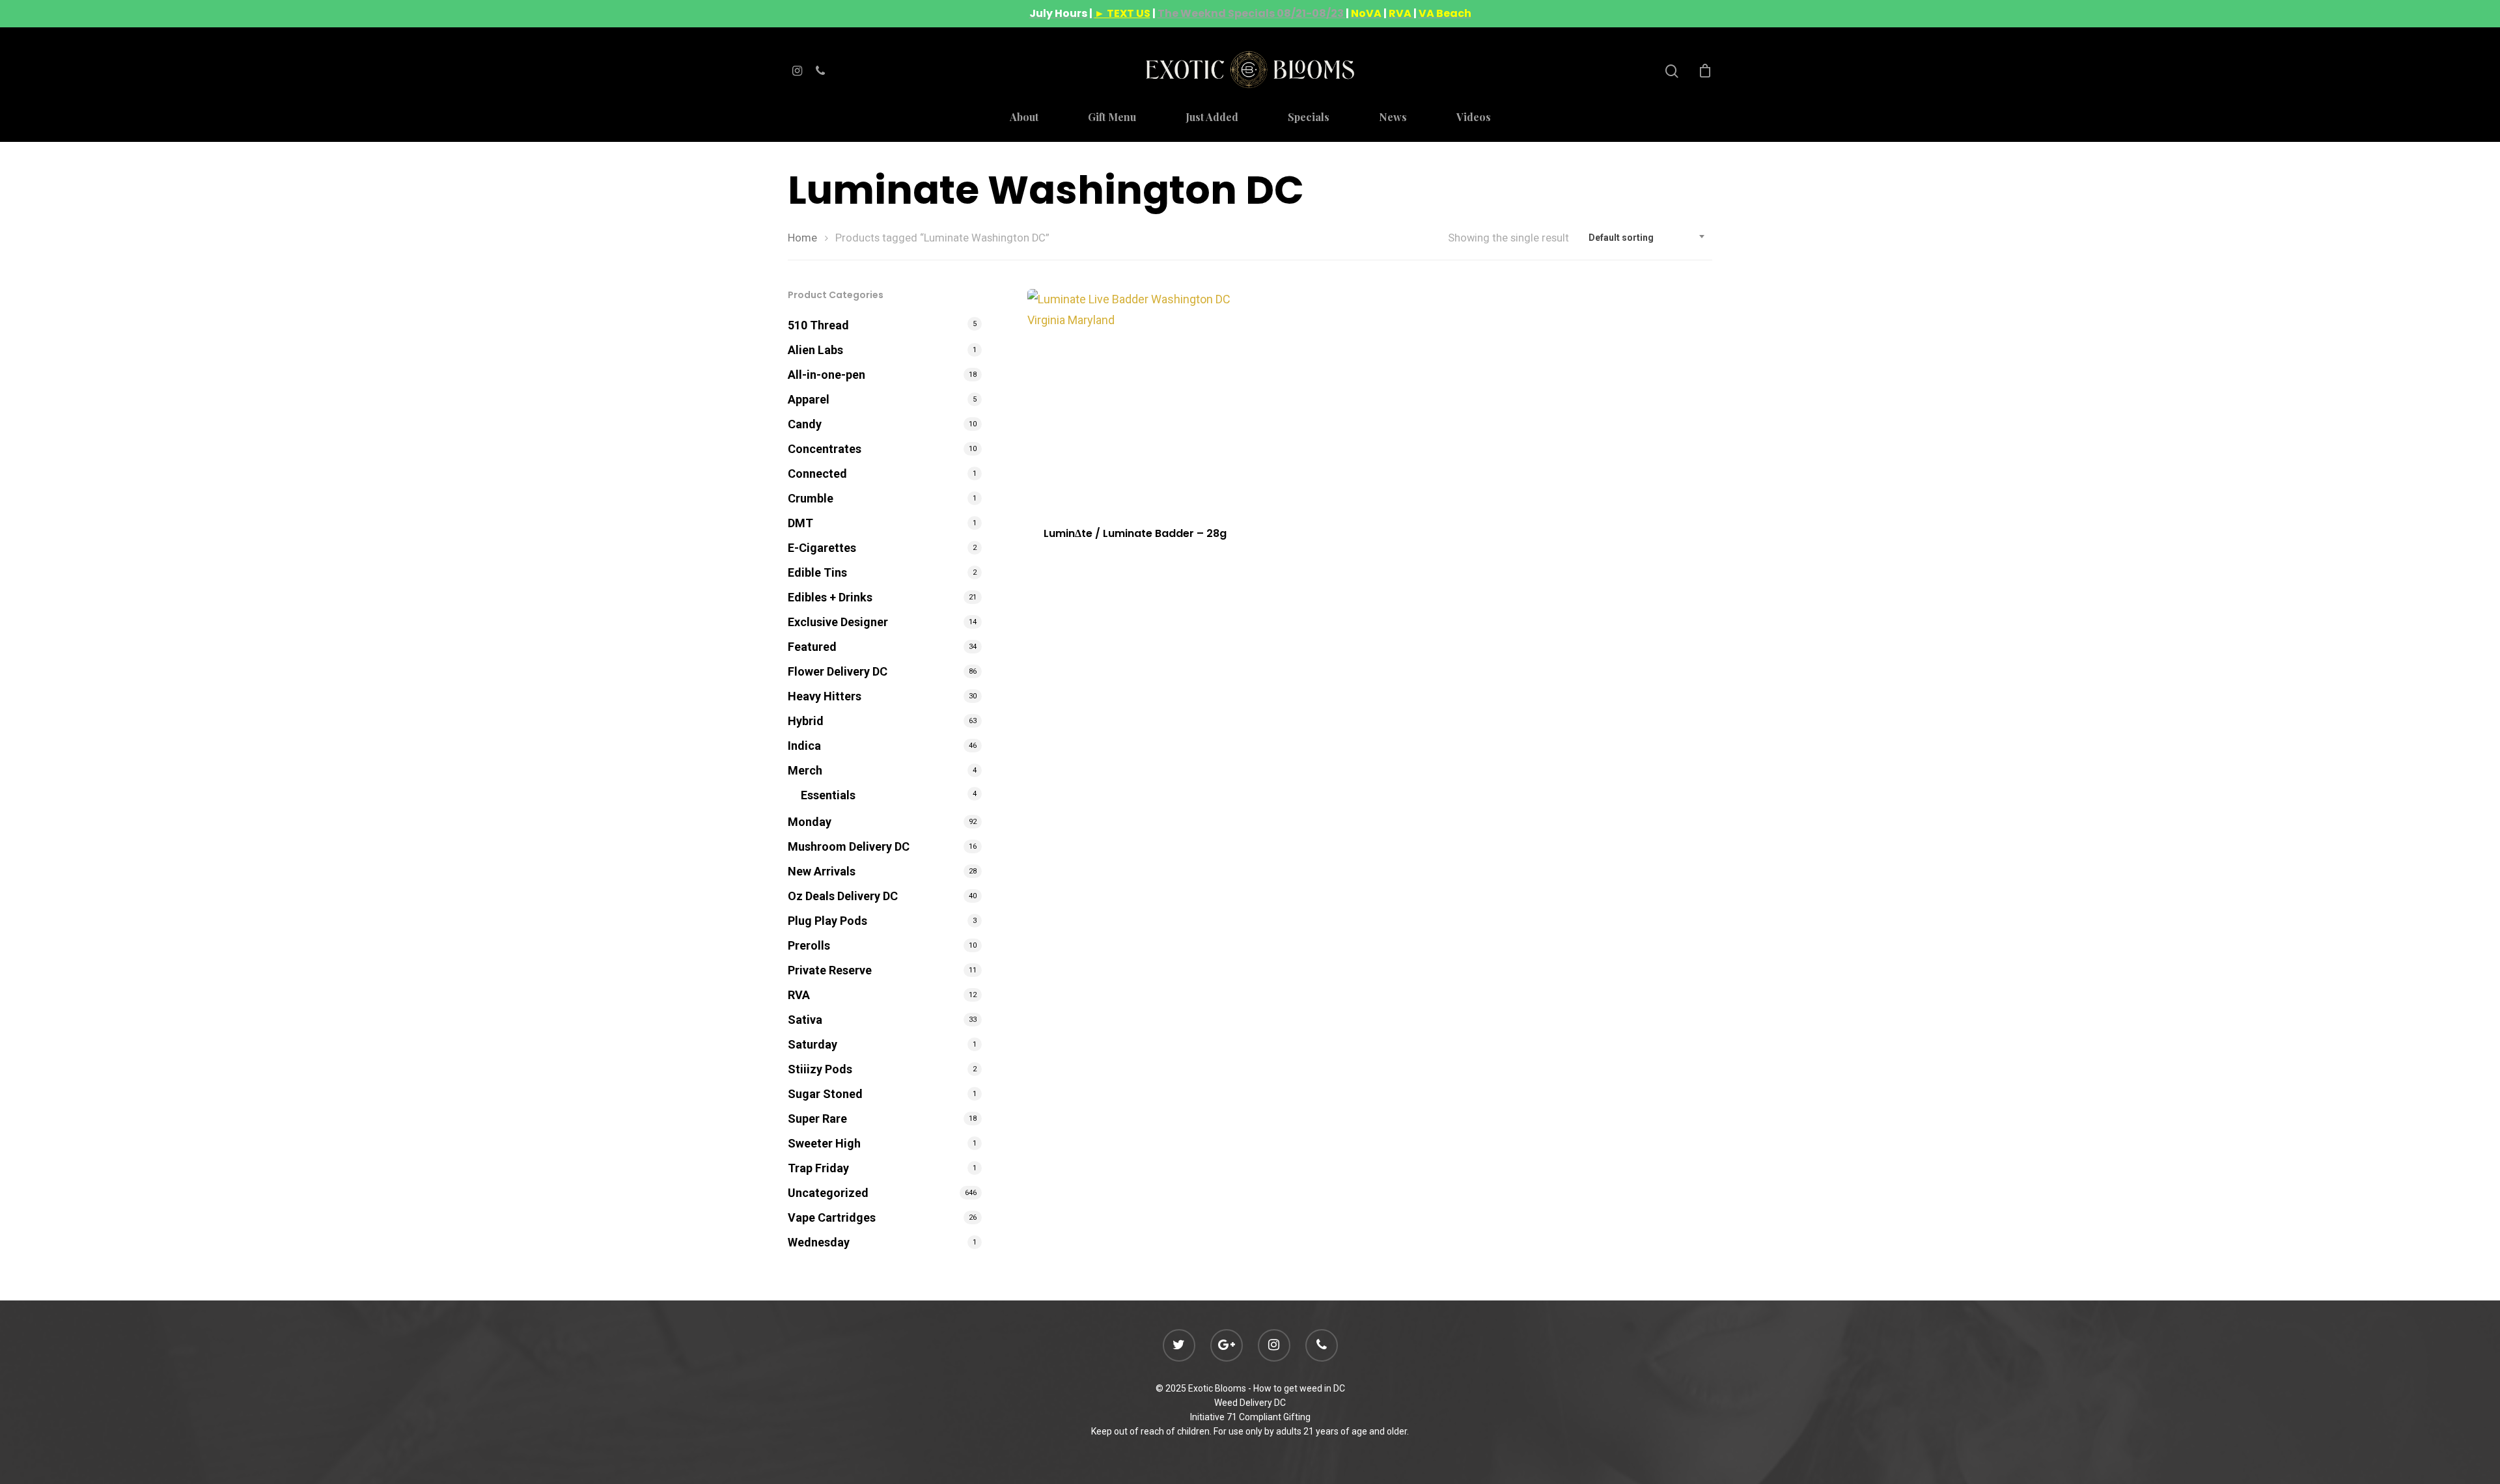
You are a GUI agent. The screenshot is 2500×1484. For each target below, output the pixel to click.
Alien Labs (815, 350)
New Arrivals (822, 871)
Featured (812, 647)
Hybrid (806, 721)
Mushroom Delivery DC (849, 846)
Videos (1474, 118)
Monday (810, 822)
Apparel (809, 399)
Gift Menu (1112, 118)
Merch (805, 770)
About (1024, 118)
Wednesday (819, 1242)
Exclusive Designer (838, 622)
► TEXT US (1122, 13)
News (1393, 118)
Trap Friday (818, 1168)
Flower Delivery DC (838, 671)
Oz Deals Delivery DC (843, 896)
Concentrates (825, 449)
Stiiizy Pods (820, 1069)
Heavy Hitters (825, 696)
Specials (1309, 118)
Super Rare (817, 1119)
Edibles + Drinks (830, 597)
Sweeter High (824, 1143)
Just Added (1212, 118)
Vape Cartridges (832, 1217)
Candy (805, 424)
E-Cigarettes (822, 548)
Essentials (828, 795)
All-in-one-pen (826, 375)
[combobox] (1647, 238)
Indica (804, 746)
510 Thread (818, 325)
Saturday (812, 1044)
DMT (800, 523)
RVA (799, 995)
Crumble (811, 498)
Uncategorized (828, 1193)
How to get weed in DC (1299, 1388)
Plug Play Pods (827, 921)
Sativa (805, 1020)
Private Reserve (830, 970)
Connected (817, 474)
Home (802, 238)
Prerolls (809, 945)
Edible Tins (817, 572)
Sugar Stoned (825, 1094)
